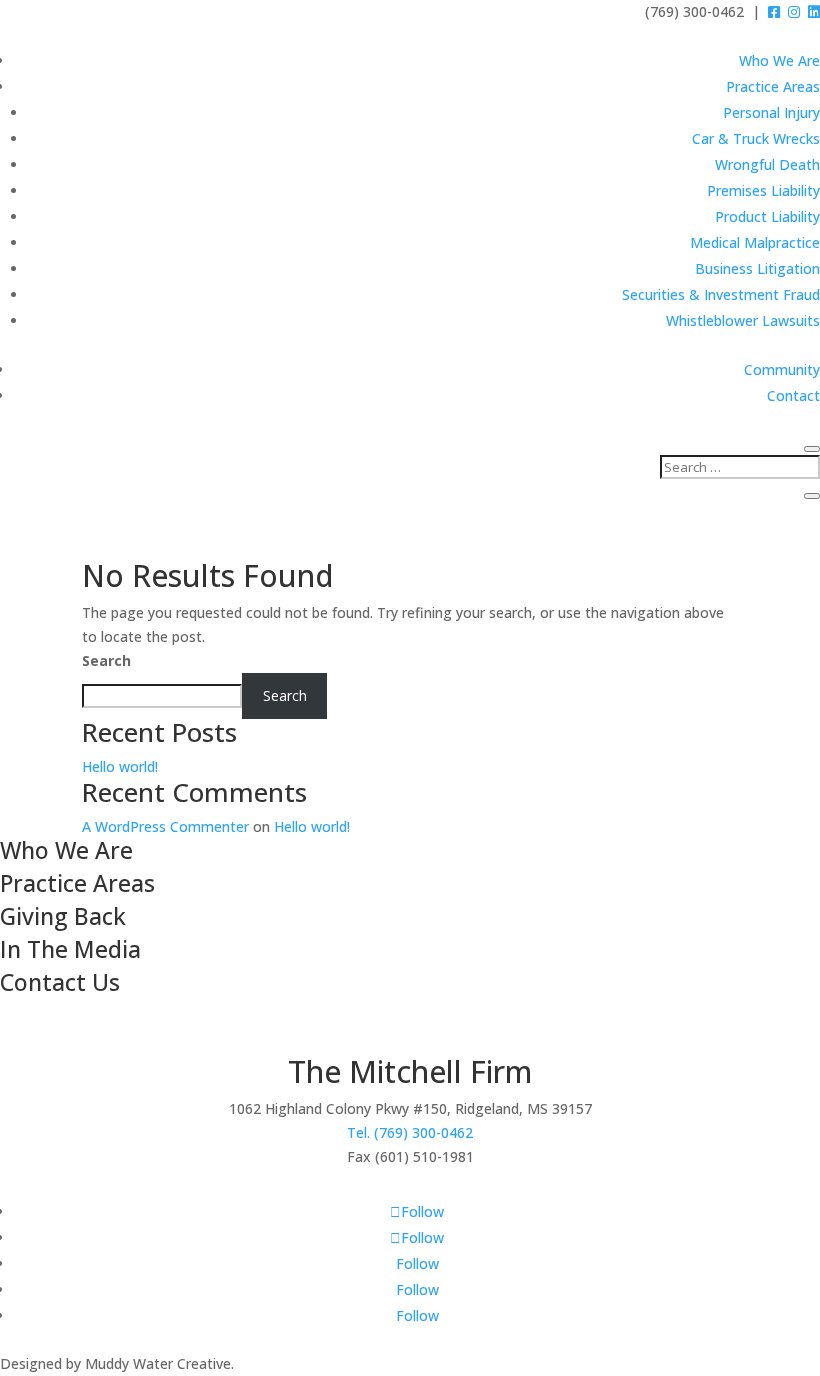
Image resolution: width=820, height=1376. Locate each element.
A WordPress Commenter (165, 826)
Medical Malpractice (755, 242)
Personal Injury (771, 112)
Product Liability (767, 216)
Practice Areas (773, 86)
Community (782, 369)
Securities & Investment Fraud (721, 294)
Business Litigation (757, 268)
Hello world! (120, 766)
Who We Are (779, 60)
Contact (793, 395)
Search (106, 660)
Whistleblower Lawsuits (743, 320)
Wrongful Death (767, 164)
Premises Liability (763, 190)
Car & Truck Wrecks (756, 138)
